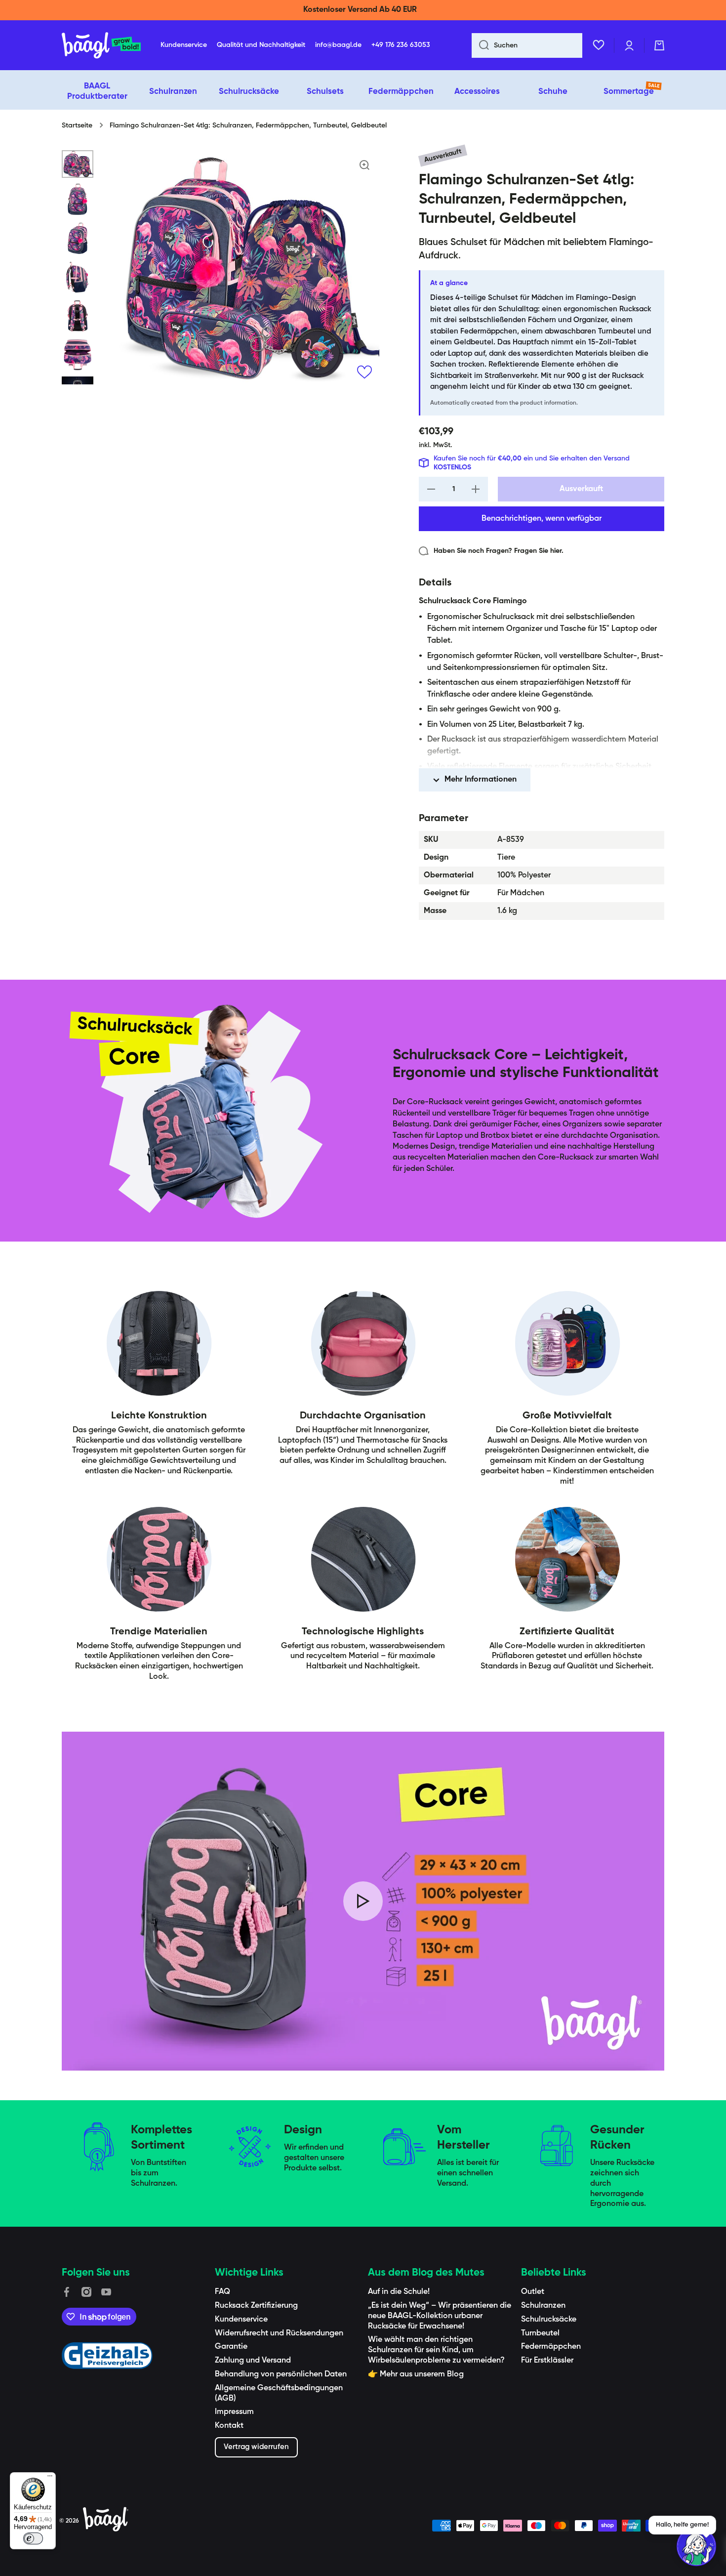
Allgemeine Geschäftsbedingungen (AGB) (279, 2393)
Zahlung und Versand (253, 2361)
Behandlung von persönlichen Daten (281, 2374)
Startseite (77, 125)
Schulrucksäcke (549, 2320)
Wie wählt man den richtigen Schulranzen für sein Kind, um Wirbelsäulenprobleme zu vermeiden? (436, 2350)
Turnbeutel (540, 2333)
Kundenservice (241, 2320)
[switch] (33, 2538)
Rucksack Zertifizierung (256, 2306)
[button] (659, 45)
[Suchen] (480, 45)
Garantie (231, 2347)
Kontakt (229, 2426)
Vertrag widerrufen (256, 2447)
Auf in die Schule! (399, 2292)
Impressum (234, 2412)
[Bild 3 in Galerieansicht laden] (78, 238)
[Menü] (50, 2478)
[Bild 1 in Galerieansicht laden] (78, 164)
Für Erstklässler (547, 2361)
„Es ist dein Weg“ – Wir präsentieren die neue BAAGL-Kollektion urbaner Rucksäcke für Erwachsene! (440, 2316)
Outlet (533, 2292)
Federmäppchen (551, 2347)
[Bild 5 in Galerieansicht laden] (78, 316)
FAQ (222, 2292)
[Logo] (101, 45)
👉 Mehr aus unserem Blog (416, 2374)
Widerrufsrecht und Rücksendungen (279, 2333)
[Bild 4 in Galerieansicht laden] (78, 277)
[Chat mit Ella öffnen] (696, 2546)
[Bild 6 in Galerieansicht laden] (78, 355)
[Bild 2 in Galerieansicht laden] (78, 199)
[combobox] (527, 45)
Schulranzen (543, 2306)
